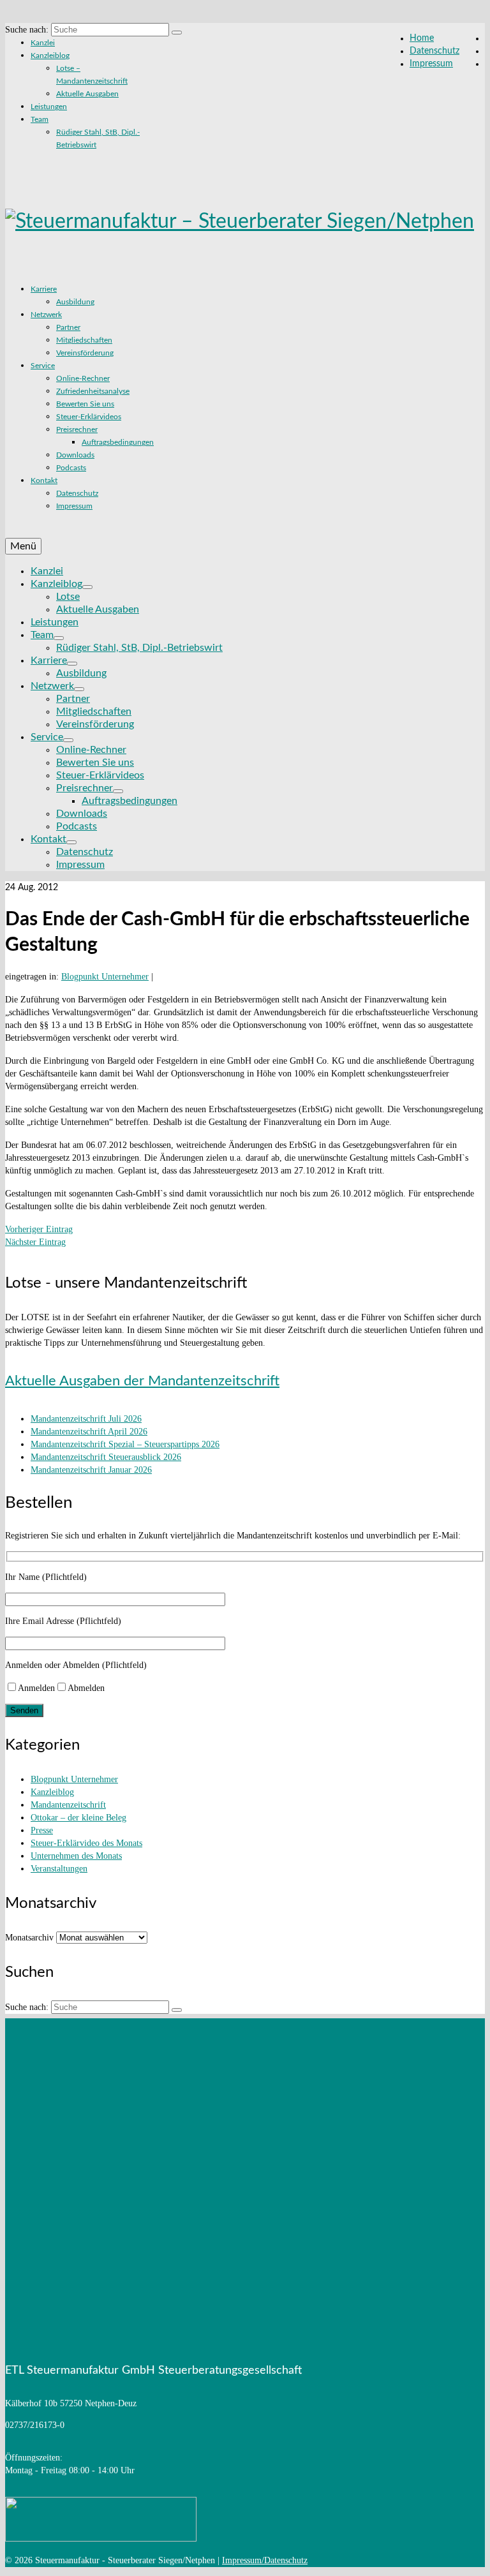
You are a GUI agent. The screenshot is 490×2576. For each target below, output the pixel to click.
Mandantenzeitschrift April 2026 (89, 1432)
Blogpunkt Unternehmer (105, 977)
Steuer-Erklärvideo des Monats (86, 1843)
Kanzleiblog (52, 1792)
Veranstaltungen (59, 1869)
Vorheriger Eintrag (39, 1229)
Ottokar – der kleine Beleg (78, 1818)
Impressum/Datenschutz (265, 2560)
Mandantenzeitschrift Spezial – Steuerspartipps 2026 (125, 1444)
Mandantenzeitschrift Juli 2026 (86, 1419)
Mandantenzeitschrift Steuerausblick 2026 (106, 1457)
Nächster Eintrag (35, 1242)
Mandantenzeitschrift (68, 1805)
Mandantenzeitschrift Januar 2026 (91, 1470)
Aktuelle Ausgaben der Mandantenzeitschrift (142, 1381)
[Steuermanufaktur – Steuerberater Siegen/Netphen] (245, 221)
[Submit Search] (177, 33)
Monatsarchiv (29, 1938)
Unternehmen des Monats (76, 1856)
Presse (42, 1830)
